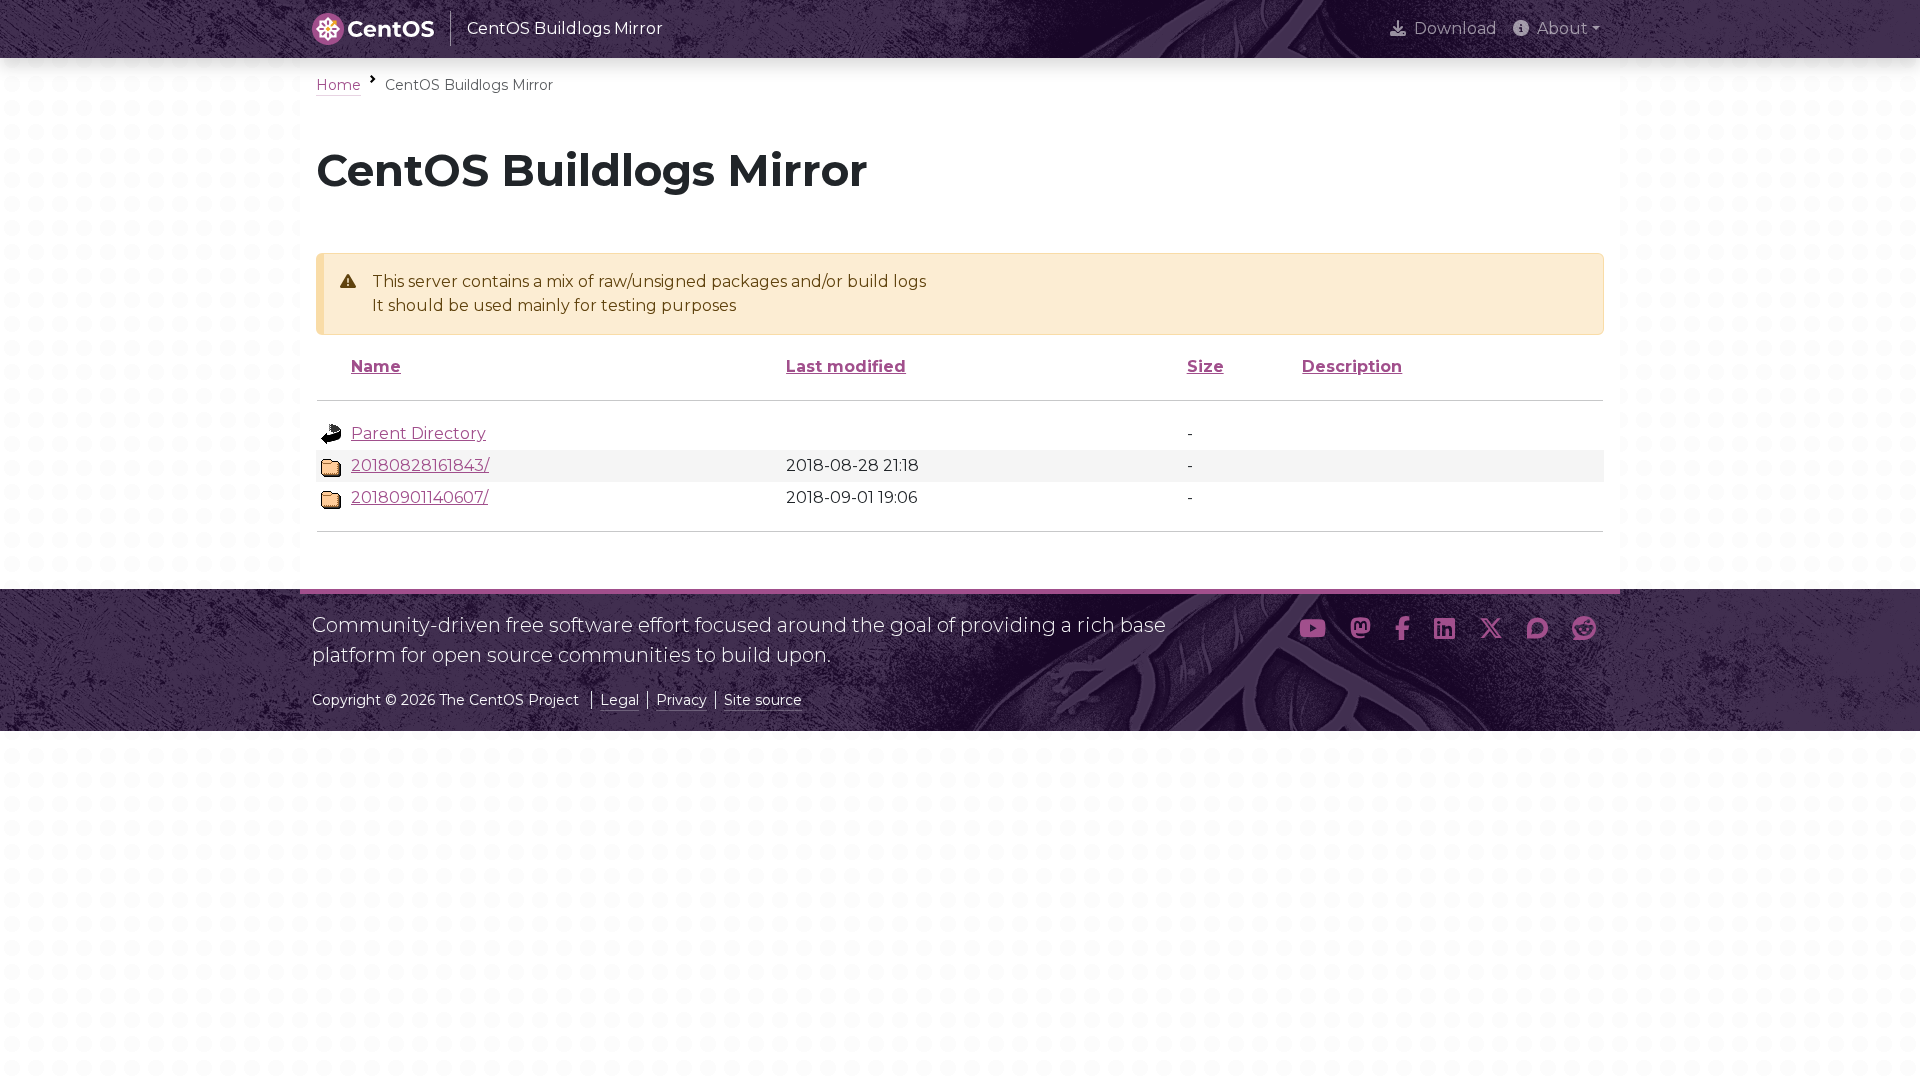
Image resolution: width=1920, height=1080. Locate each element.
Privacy (681, 700)
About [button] (1562, 28)
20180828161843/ (420, 465)
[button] (1312, 632)
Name (376, 366)
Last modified (846, 366)
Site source (763, 700)
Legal (619, 700)
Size (1205, 366)
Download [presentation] (1455, 28)
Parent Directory (418, 433)
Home (338, 85)
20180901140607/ (419, 497)
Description (1352, 366)
